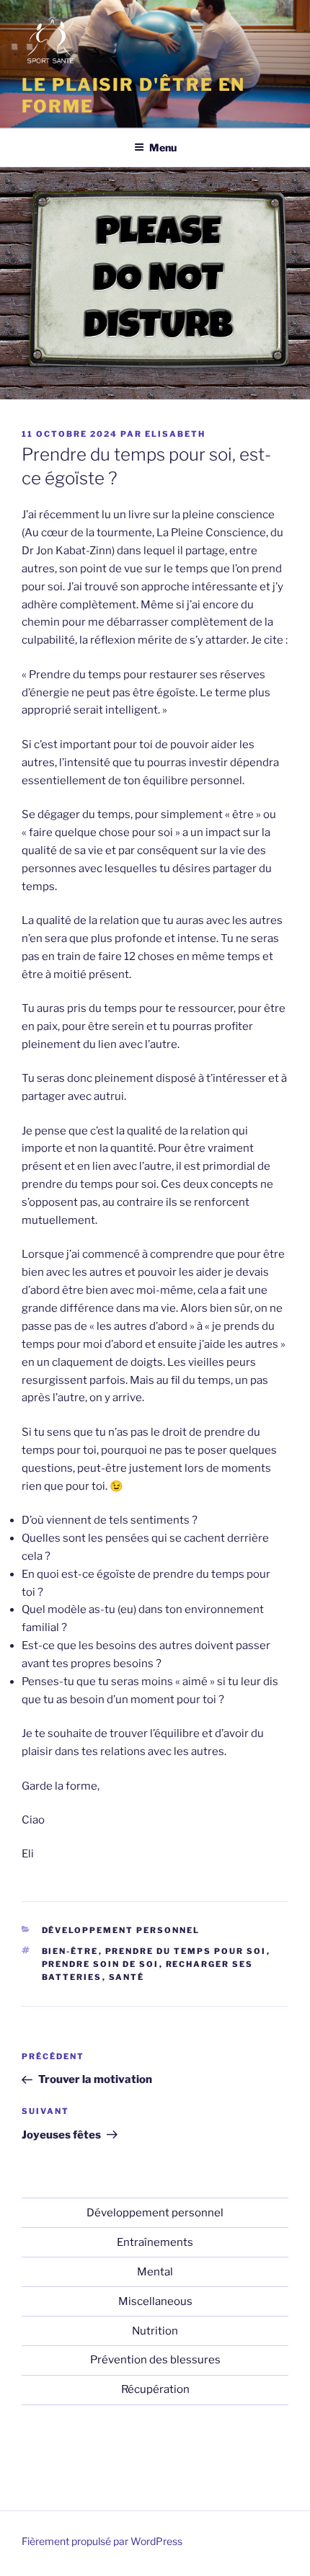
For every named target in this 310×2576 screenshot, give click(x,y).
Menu (163, 147)
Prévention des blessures (155, 2360)
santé (127, 1977)
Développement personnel (121, 1930)
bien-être (70, 1951)
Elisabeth (175, 434)
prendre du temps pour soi (186, 1951)
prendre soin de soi (101, 1964)
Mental (155, 2272)
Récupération (155, 2389)
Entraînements (155, 2242)
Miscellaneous (155, 2301)
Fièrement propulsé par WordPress (102, 2541)
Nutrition (155, 2331)
